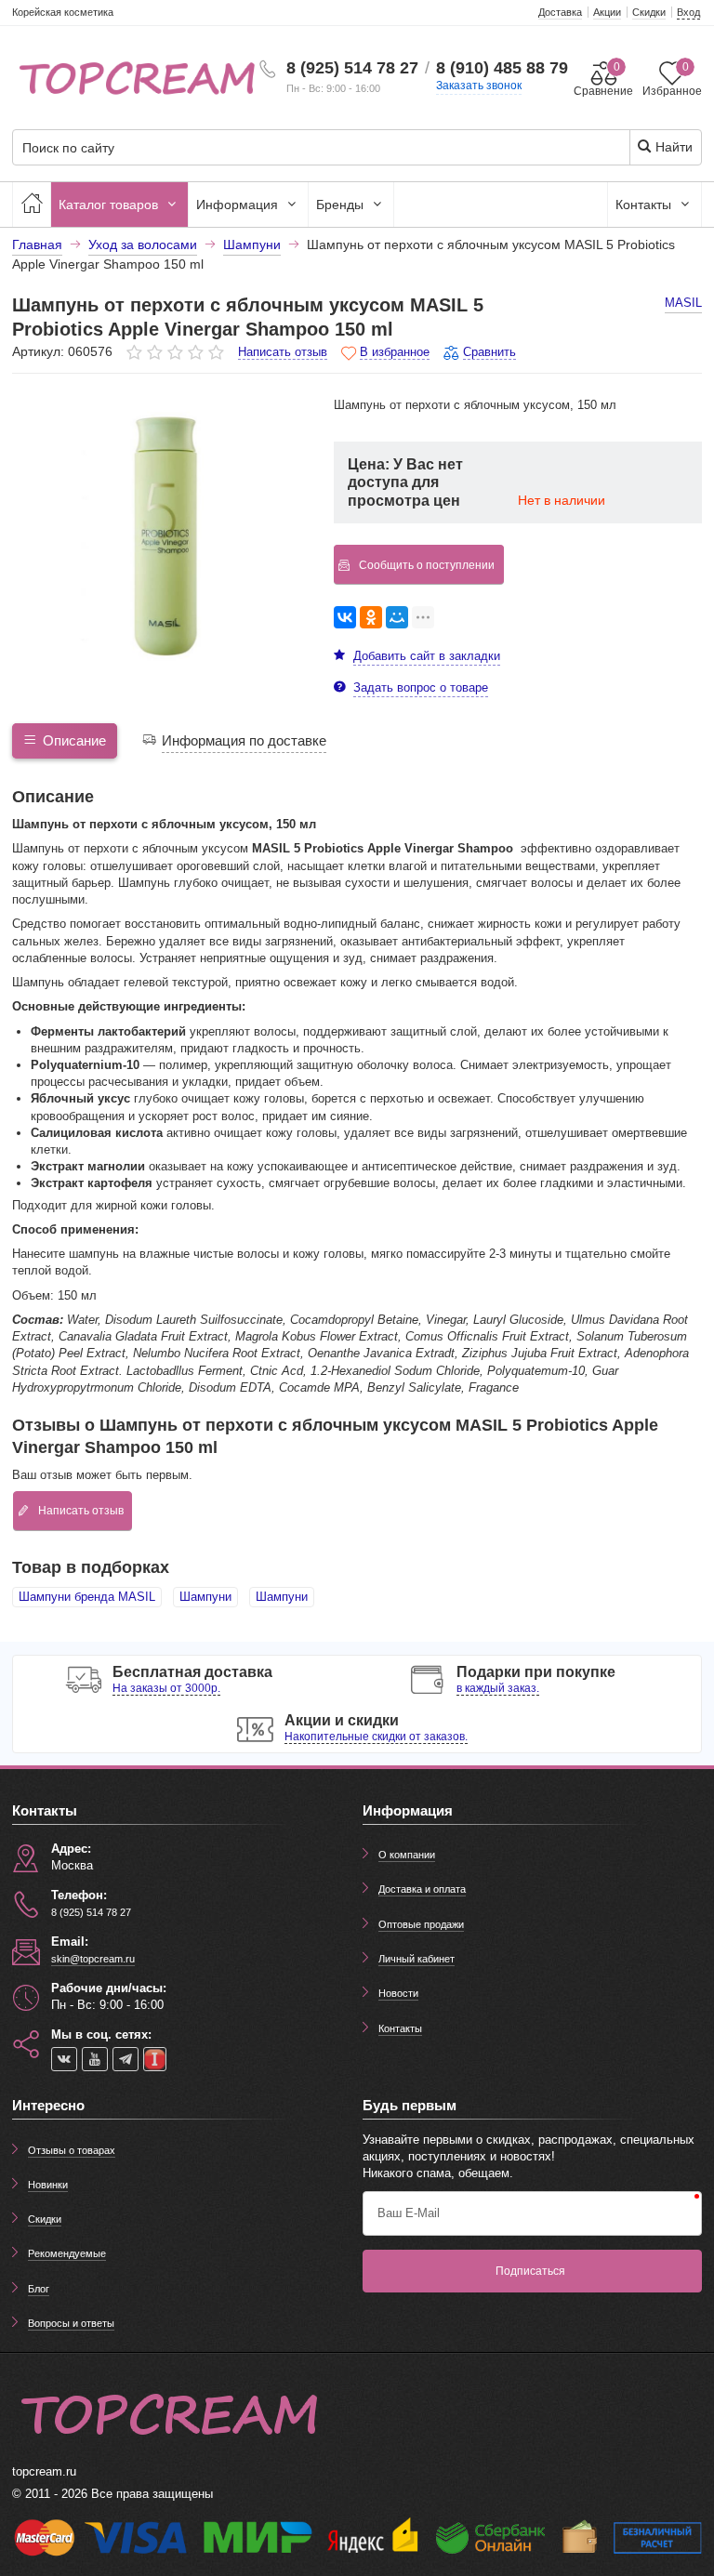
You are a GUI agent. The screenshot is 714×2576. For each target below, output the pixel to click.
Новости (398, 1993)
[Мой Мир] (397, 617)
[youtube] (95, 2059)
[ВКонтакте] (345, 617)
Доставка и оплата (422, 1889)
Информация (239, 205)
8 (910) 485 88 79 (502, 68)
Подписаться (530, 2271)
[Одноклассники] (371, 617)
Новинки (48, 2185)
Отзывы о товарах (72, 2150)
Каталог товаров (110, 205)
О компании (407, 1855)
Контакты (645, 205)
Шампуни (205, 1597)
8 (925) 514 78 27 (352, 68)
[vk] (64, 2059)
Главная (37, 244)
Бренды (342, 205)
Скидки (45, 2219)
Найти (672, 147)
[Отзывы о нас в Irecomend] (155, 2059)
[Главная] (32, 205)
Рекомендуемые (67, 2253)
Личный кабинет (416, 1959)
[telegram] (126, 2059)
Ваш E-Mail (409, 2213)
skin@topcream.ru (93, 1959)
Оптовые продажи (421, 1924)
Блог (39, 2289)
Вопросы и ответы (71, 2323)
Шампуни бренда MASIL (87, 1597)
